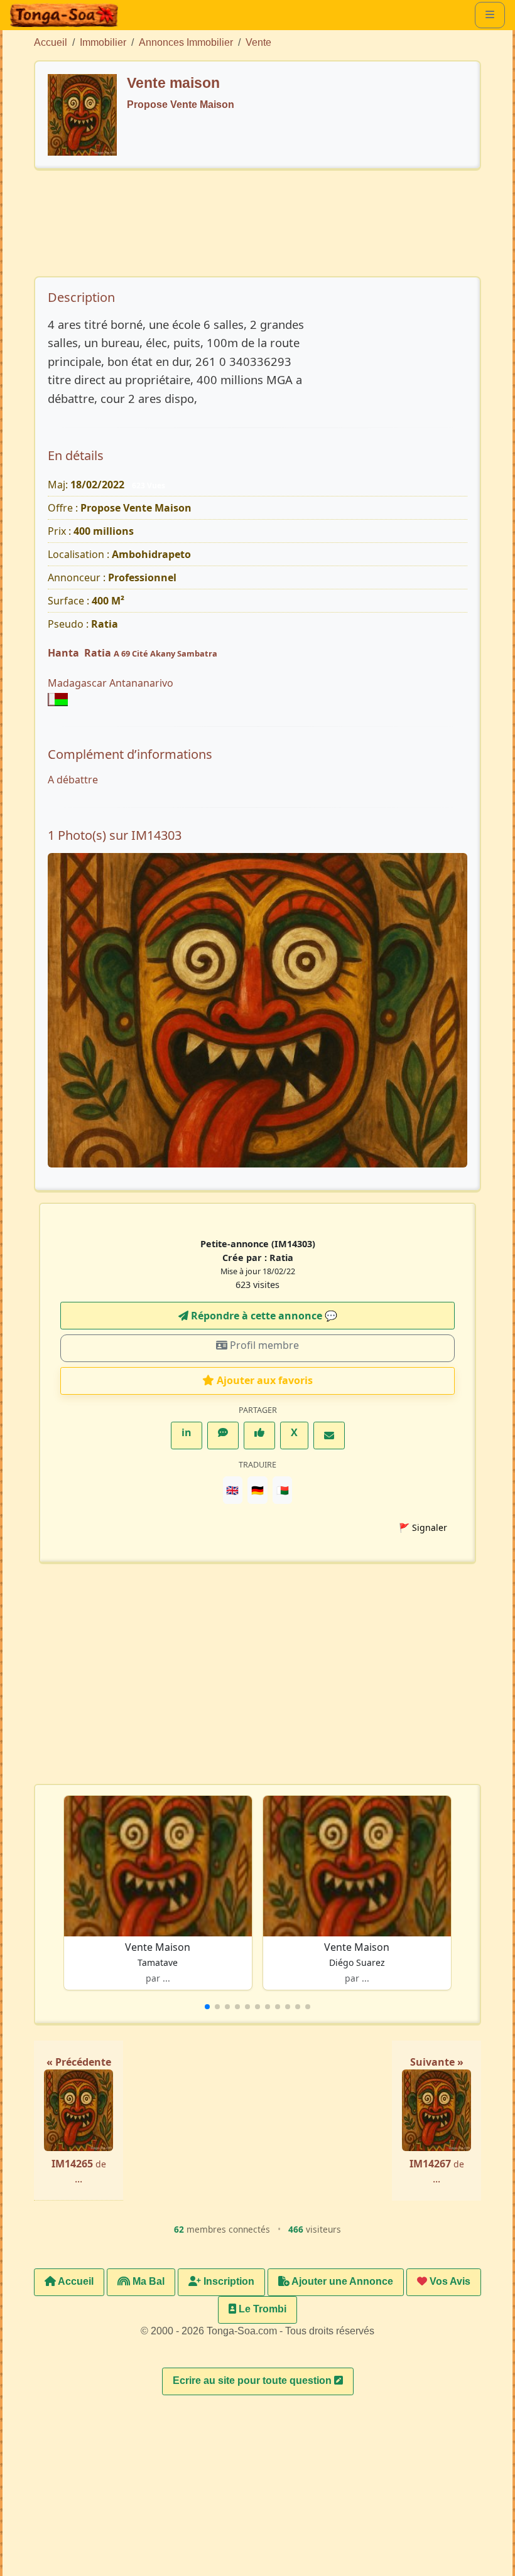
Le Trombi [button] (261, 2309)
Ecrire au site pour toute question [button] (253, 2380)
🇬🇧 (232, 1490)
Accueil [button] (75, 2281)
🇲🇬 (283, 1490)
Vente (258, 42)
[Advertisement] (268, 229)
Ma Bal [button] (147, 2281)
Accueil (51, 42)
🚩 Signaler (423, 1527)
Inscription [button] (228, 2281)
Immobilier (103, 42)
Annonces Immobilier (186, 42)
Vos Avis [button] (449, 2281)
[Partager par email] (329, 1436)
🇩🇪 (257, 1490)
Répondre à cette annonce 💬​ (263, 1316)
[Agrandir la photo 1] (257, 1010)
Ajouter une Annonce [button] (341, 2281)
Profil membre (263, 1345)
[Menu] (490, 15)
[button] (207, 2007)
